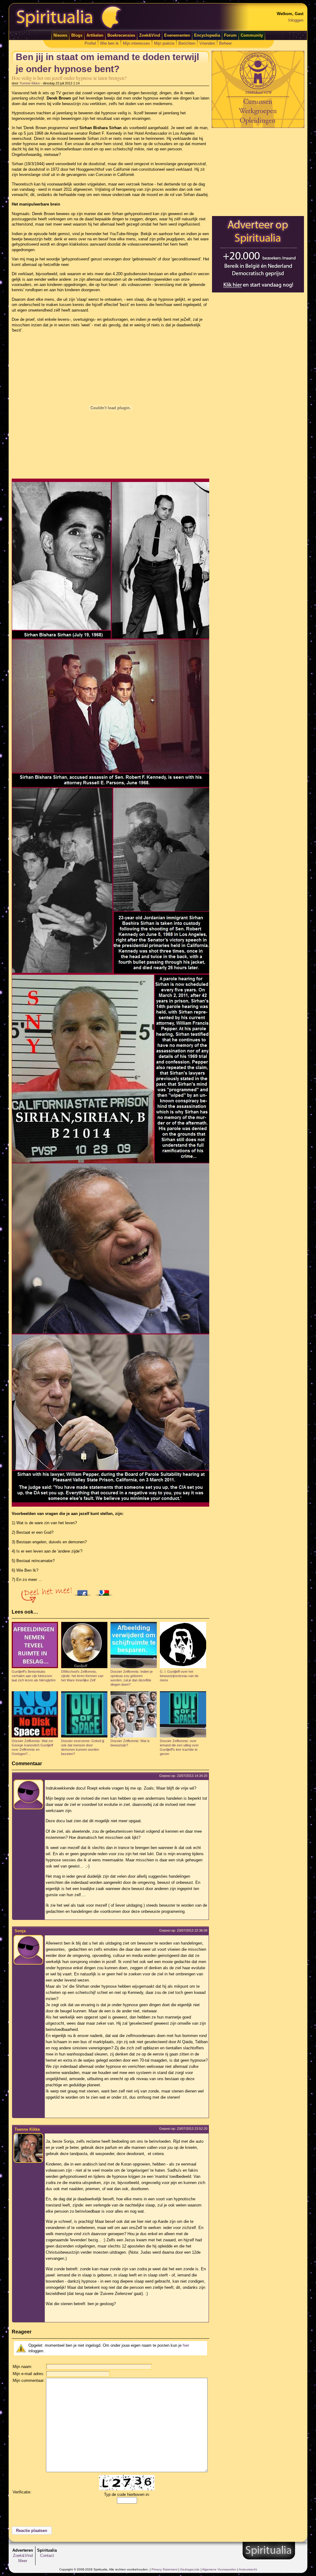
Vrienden (207, 43)
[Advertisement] (258, 172)
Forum (230, 35)
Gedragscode (190, 2569)
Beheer (225, 43)
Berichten (187, 43)
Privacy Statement (164, 2569)
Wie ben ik (109, 43)
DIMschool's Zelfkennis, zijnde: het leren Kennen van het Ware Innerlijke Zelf (82, 1676)
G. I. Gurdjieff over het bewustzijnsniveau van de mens (179, 1676)
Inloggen (296, 20)
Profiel (90, 43)
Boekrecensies (121, 35)
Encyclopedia (207, 35)
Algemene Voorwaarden (219, 2569)
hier (186, 2345)
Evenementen (177, 35)
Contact (47, 2556)
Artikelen (95, 35)
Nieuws (60, 35)
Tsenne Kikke (30, 83)
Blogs (77, 35)
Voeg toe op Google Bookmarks (106, 1591)
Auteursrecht (248, 2569)
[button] (32, 2531)
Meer (23, 2561)
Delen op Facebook (84, 1591)
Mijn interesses (136, 43)
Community (252, 35)
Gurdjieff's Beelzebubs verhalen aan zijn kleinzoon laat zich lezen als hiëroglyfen (34, 1676)
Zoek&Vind (150, 35)
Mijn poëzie (164, 43)
